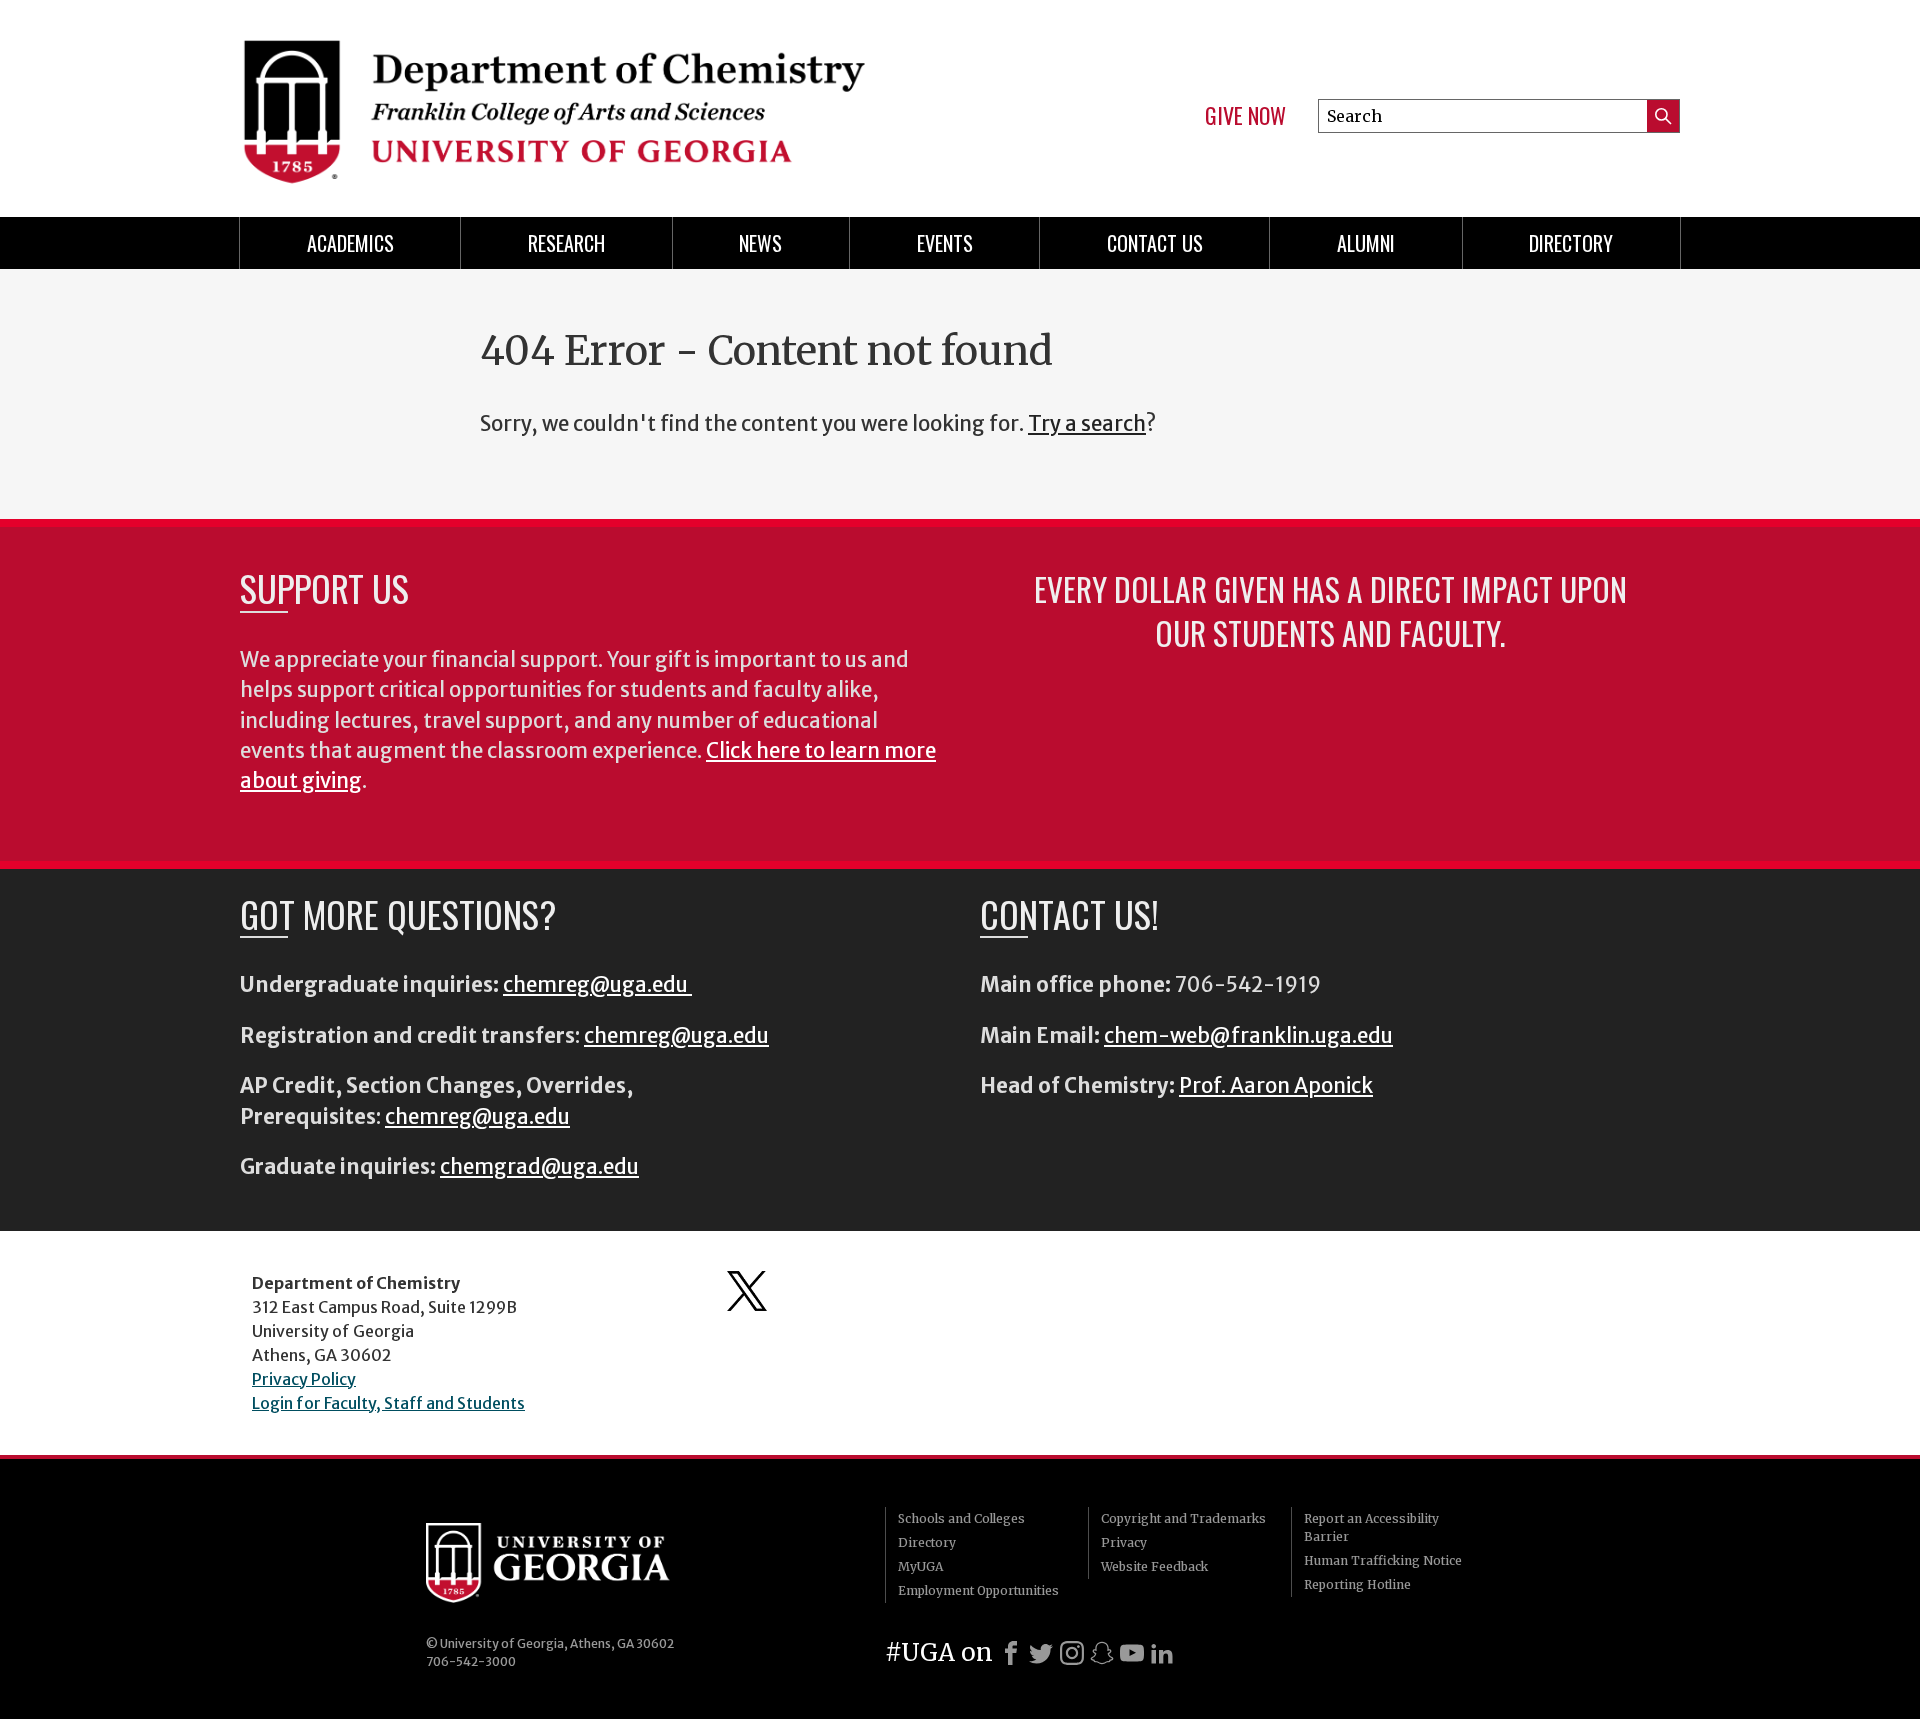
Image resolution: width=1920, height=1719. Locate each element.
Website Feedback (1154, 1566)
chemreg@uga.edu (597, 985)
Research (566, 243)
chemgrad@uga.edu (539, 1167)
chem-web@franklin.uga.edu (1248, 1036)
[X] (1041, 1653)
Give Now (1245, 116)
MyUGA (920, 1566)
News (760, 243)
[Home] (590, 100)
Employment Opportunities (978, 1590)
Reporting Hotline (1357, 1584)
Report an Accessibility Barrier (1371, 1527)
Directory (1571, 243)
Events (945, 243)
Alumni (1366, 243)
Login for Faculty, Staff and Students (388, 1403)
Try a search (1087, 424)
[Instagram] (1072, 1653)
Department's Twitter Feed (747, 1291)
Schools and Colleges (961, 1518)
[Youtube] (1132, 1653)
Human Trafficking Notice (1383, 1560)
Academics (350, 243)
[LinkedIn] (1162, 1653)
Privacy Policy (304, 1379)
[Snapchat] (1102, 1653)
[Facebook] (1011, 1653)
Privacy (1124, 1542)
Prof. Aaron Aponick (1276, 1086)
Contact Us (1155, 243)
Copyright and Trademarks (1183, 1518)
